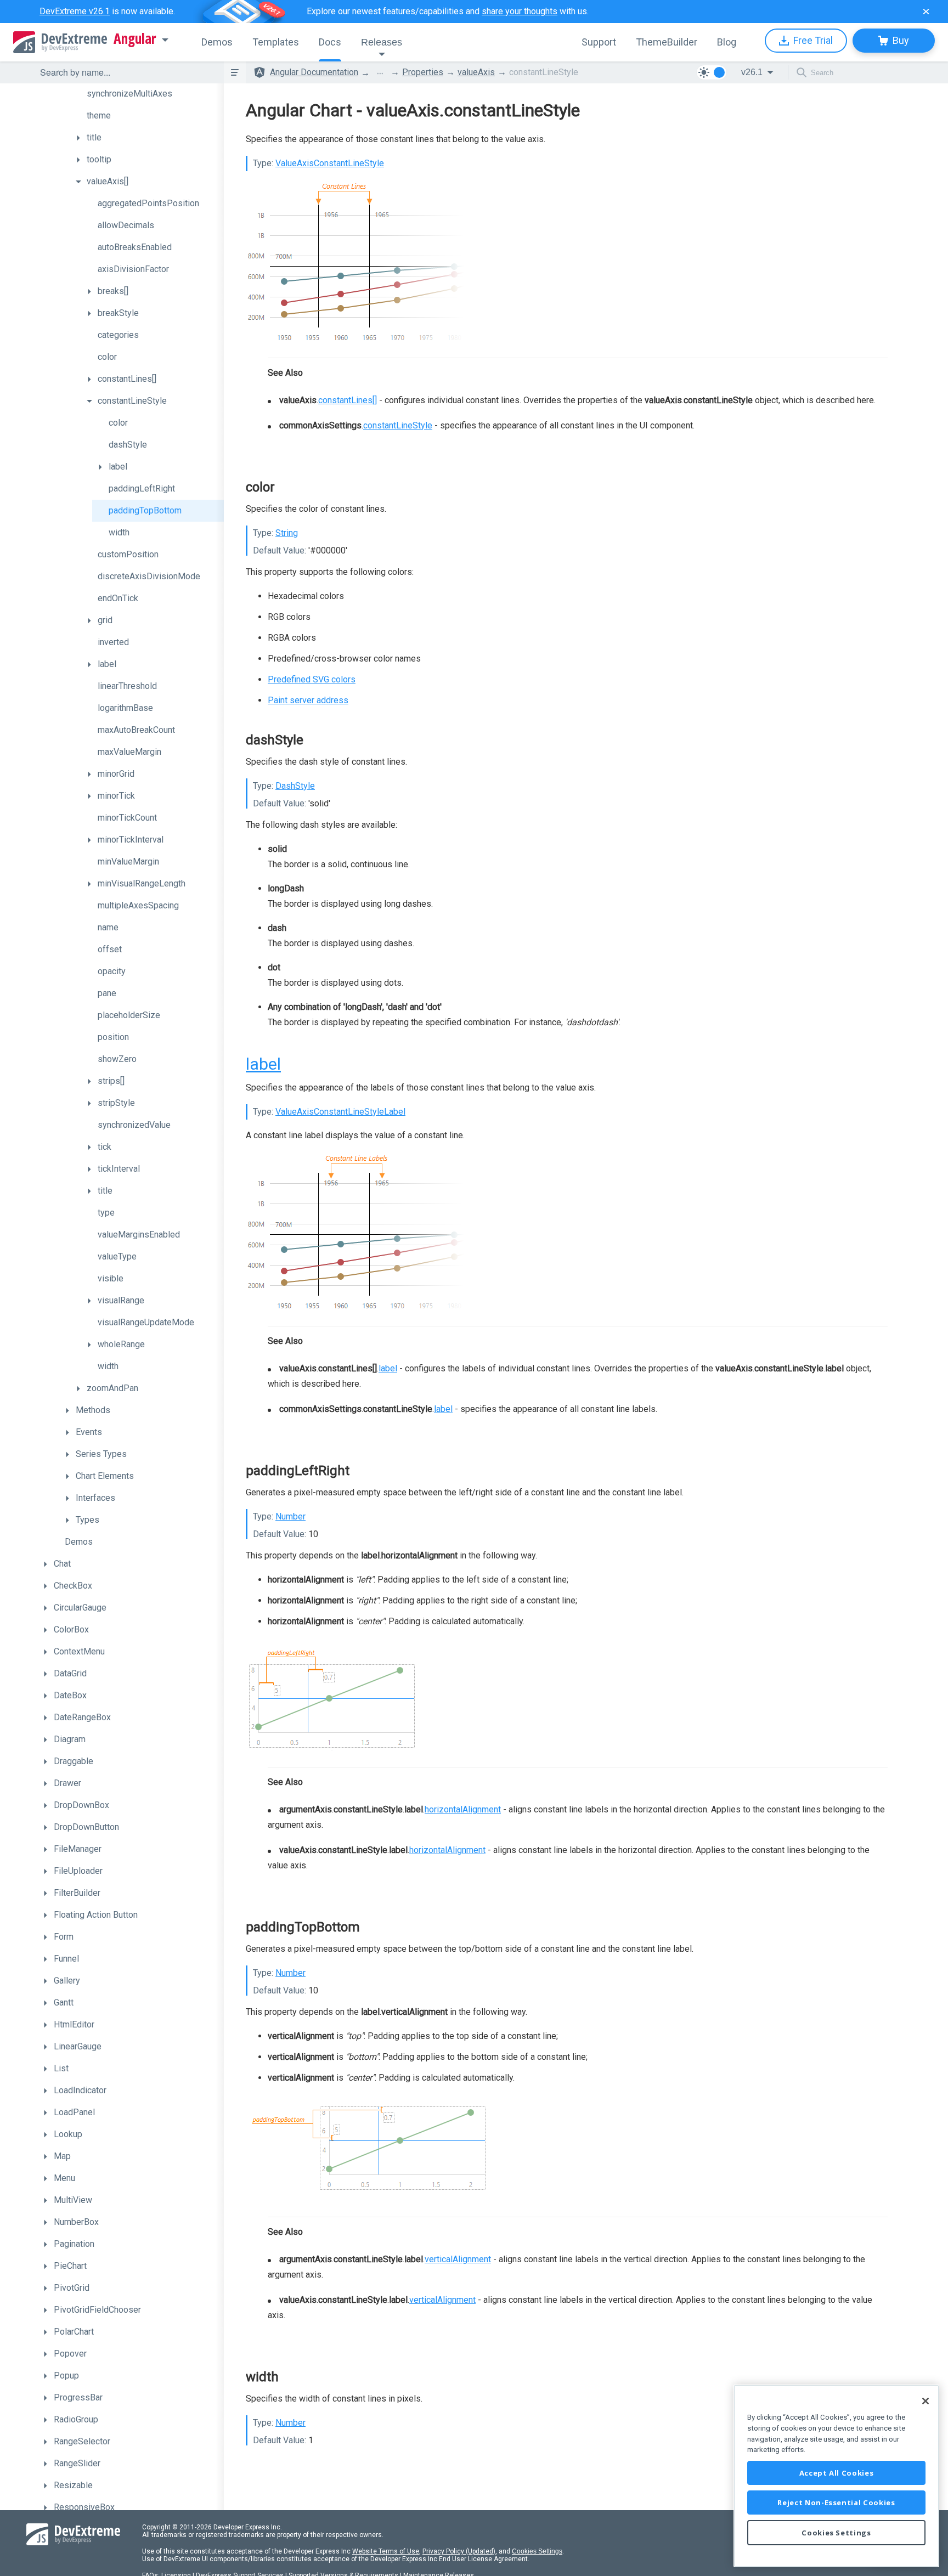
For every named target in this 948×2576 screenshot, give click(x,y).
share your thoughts (520, 11)
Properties (423, 72)
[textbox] (125, 72)
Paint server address (308, 700)
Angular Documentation (314, 72)
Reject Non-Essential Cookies (836, 2502)
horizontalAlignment (463, 1809)
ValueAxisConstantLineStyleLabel (340, 1112)
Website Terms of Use (386, 2551)
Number (290, 1516)
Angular (135, 39)
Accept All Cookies (837, 2473)
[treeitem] (147, 94)
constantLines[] (348, 400)
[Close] (926, 2401)
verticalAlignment (458, 2259)
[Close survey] (926, 12)
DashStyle (295, 786)
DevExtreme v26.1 (75, 11)
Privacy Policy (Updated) (459, 2551)
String (287, 533)
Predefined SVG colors (312, 679)
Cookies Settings (537, 2551)
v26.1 (752, 72)
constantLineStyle (398, 425)
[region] (836, 2476)
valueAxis (476, 72)
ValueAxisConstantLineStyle (330, 163)
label (263, 1064)
